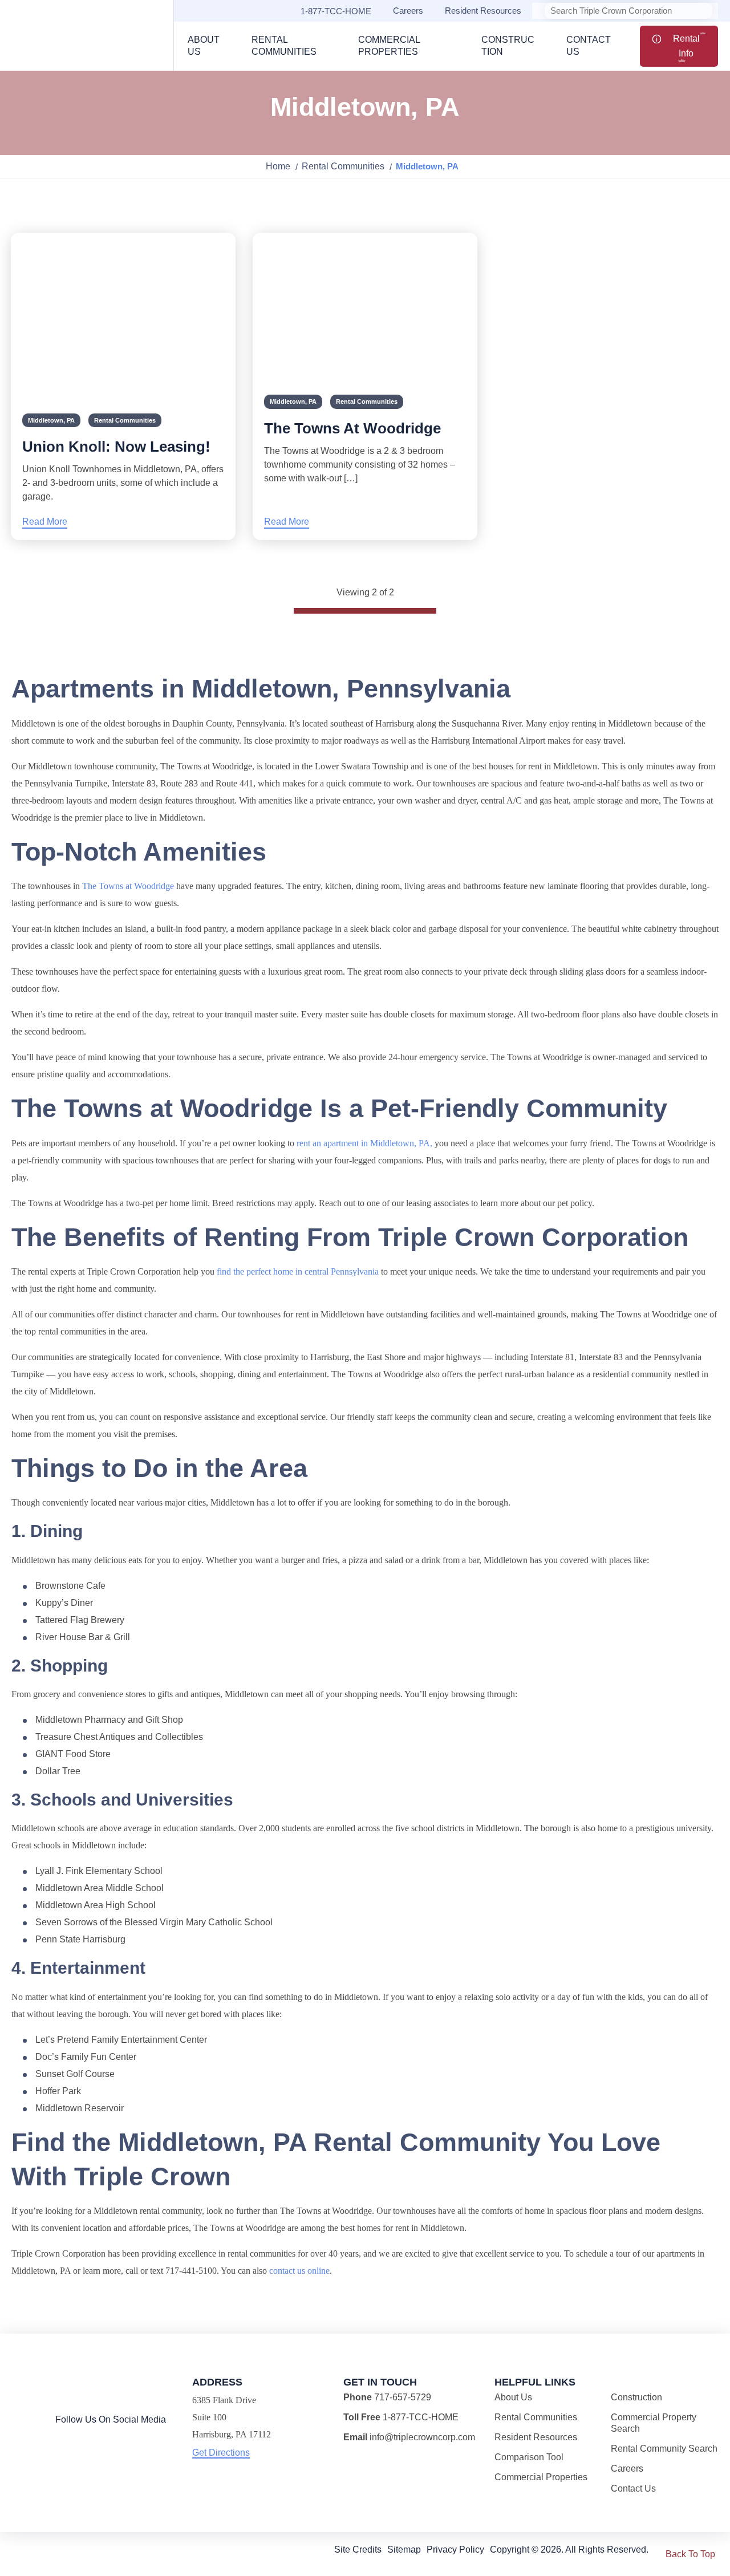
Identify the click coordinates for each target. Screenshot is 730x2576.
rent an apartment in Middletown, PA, (364, 1143)
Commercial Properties (541, 2477)
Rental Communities (343, 166)
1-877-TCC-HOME (336, 11)
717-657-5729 (403, 2397)
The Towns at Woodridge (128, 886)
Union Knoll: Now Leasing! (116, 447)
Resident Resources (483, 11)
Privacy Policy (455, 2549)
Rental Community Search (664, 2449)
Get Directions (221, 2453)
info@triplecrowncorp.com (422, 2437)
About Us (513, 2397)
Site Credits (358, 2549)
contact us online (299, 2271)
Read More (45, 522)
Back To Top (690, 2554)
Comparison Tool (529, 2457)
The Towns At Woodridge (352, 428)
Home (278, 166)
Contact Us (633, 2488)
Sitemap (404, 2549)
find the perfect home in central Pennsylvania (298, 1271)
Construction (636, 2397)
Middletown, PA (51, 420)
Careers (408, 11)
